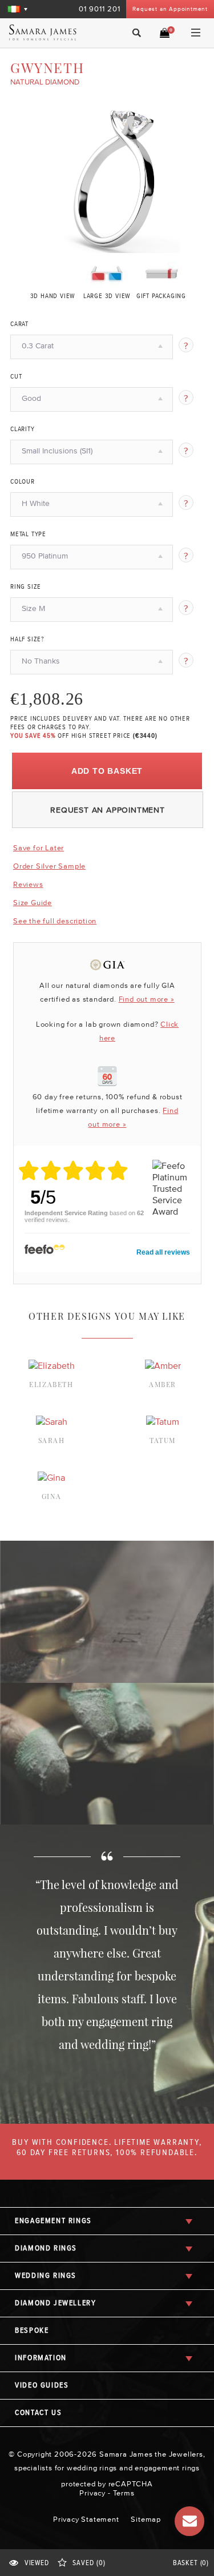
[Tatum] (163, 1421)
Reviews (28, 884)
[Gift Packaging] (161, 271)
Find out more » (147, 999)
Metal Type (28, 535)
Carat (19, 324)
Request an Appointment (170, 9)
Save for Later (39, 848)
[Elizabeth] (52, 1365)
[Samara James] (49, 33)
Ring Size (26, 587)
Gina (51, 1496)
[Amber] (163, 1365)
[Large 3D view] (107, 271)
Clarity (23, 429)
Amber (163, 1384)
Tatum (163, 1440)
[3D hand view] (53, 271)
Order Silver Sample (49, 866)
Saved (89, 2563)
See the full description (55, 921)
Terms (124, 2493)
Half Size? (27, 640)
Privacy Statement (86, 2519)
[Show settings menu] (171, 244)
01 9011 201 (100, 9)
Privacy (92, 2493)
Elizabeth (51, 1384)
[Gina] (51, 1477)
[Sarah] (52, 1421)
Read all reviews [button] (163, 1252)
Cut (16, 377)
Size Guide (33, 903)
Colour (23, 482)
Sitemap (146, 2519)
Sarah (52, 1440)
